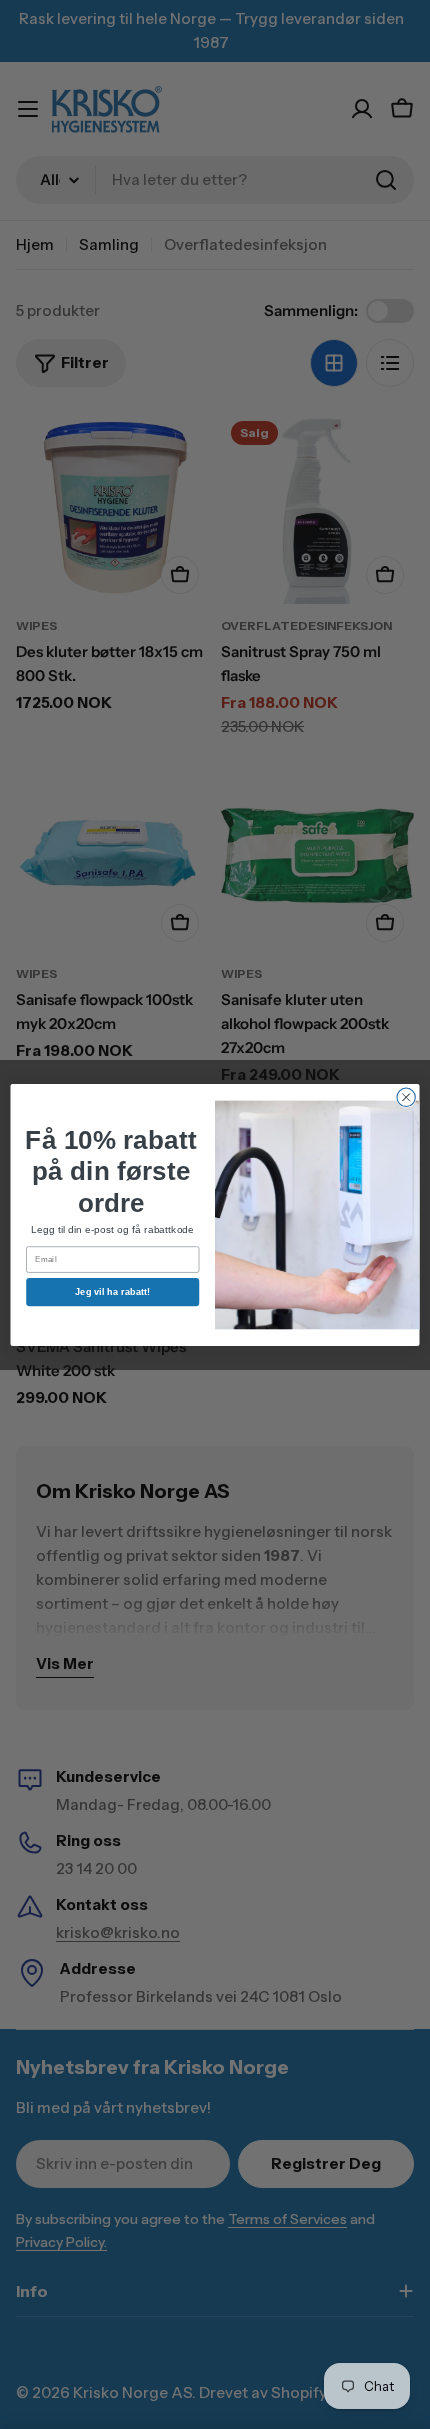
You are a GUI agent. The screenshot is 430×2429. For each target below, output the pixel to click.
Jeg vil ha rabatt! (112, 1291)
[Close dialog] (406, 1097)
